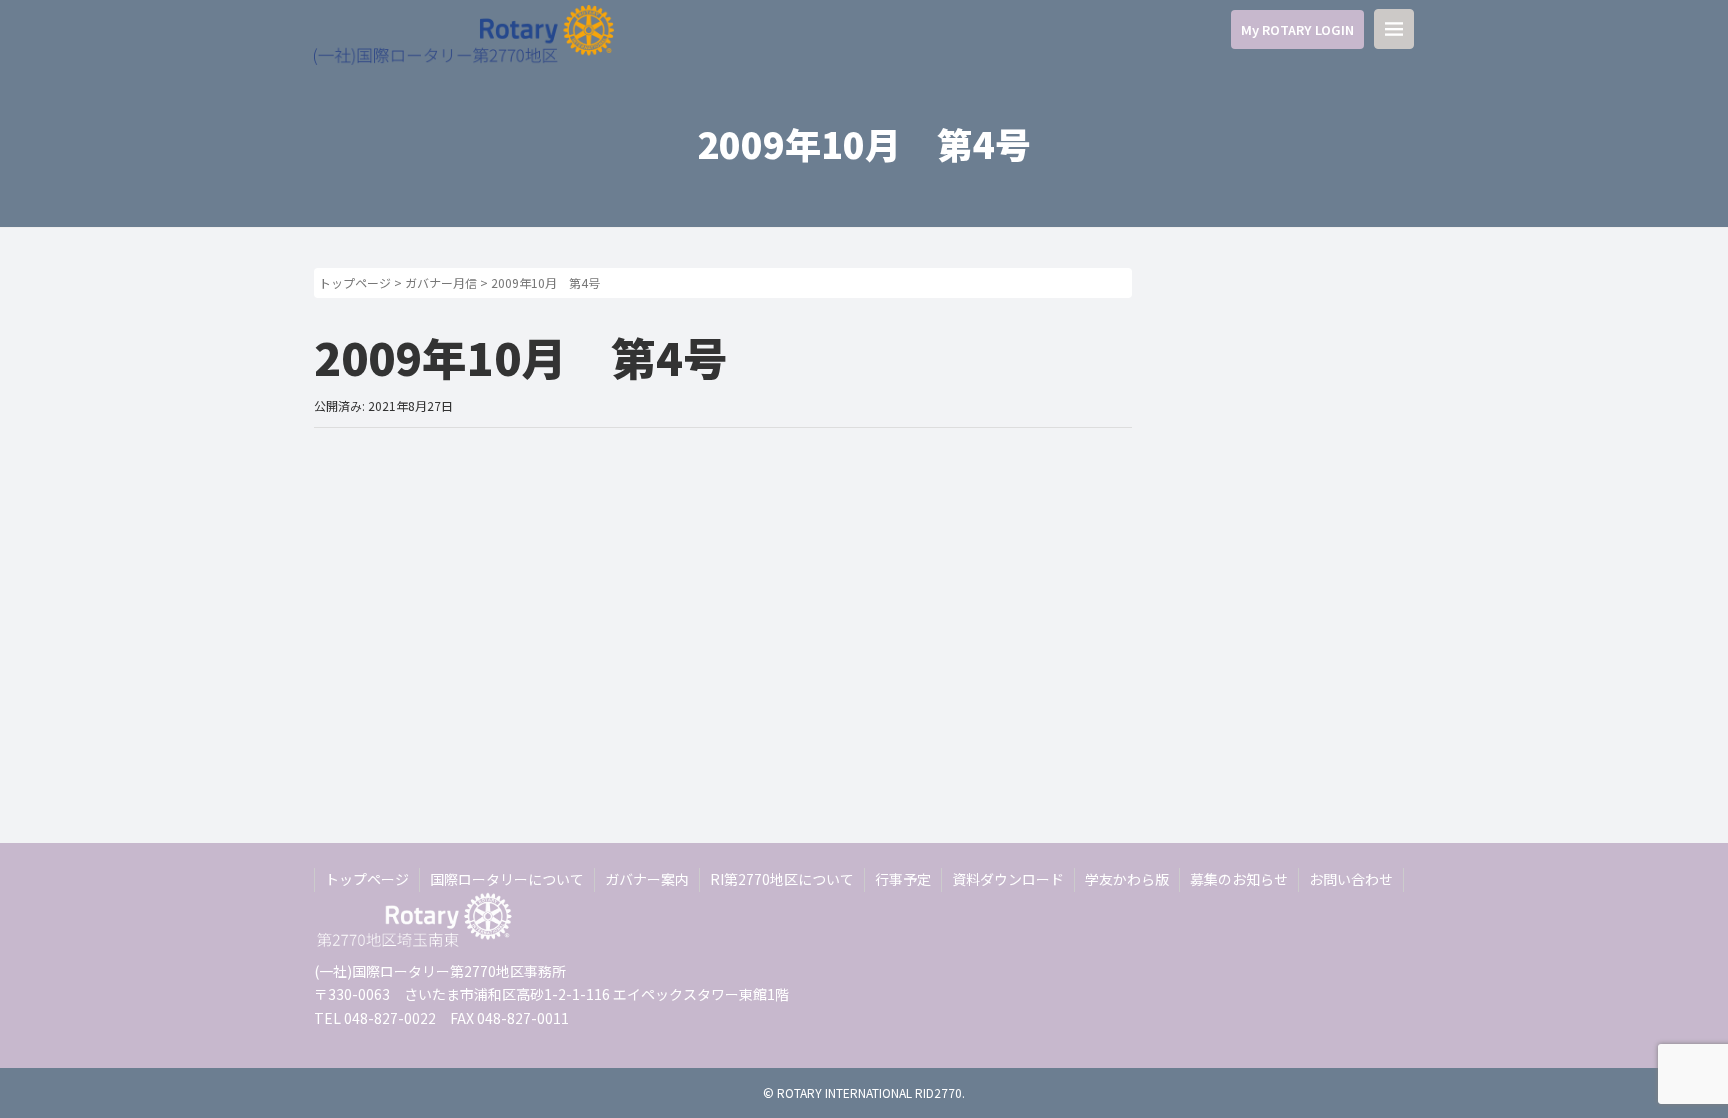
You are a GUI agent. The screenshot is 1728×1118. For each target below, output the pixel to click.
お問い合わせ (1351, 879)
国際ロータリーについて (507, 879)
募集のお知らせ (1239, 879)
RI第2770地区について (782, 879)
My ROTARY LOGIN (1297, 29)
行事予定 (903, 879)
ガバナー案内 (647, 879)
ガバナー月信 (441, 282)
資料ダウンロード (1008, 879)
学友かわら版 (1127, 879)
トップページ (355, 282)
